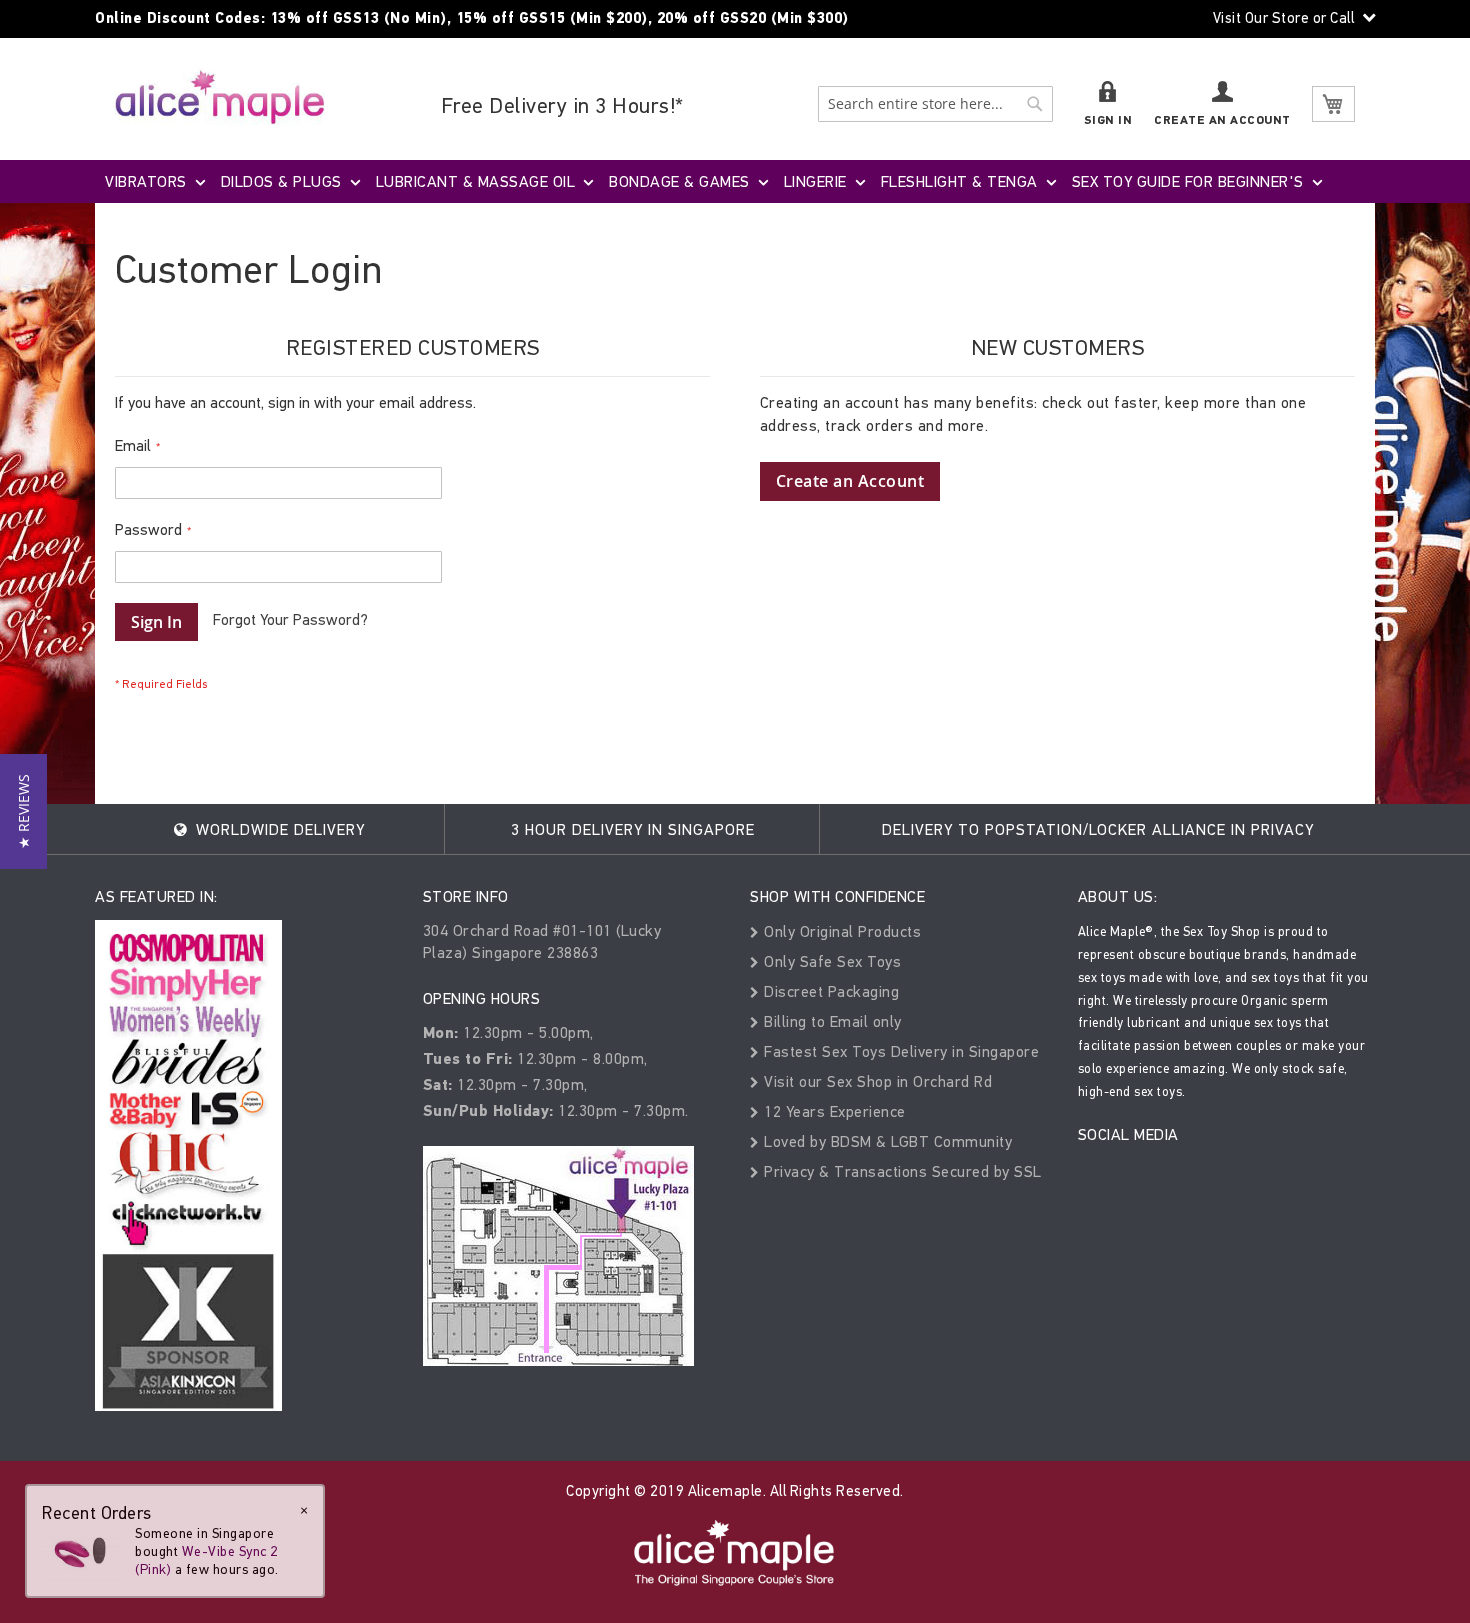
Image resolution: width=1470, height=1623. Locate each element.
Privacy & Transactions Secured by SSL (901, 1171)
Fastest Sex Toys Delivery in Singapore (899, 1051)
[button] (23, 811)
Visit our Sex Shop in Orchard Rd (876, 1081)
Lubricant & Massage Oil (476, 181)
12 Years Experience (833, 1111)
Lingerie (815, 181)
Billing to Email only (831, 1021)
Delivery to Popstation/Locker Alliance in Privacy (1098, 829)
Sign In (1108, 120)
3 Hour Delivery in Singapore (633, 829)
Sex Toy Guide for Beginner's (1188, 181)
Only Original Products (840, 931)
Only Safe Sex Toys (830, 961)
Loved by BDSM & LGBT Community (886, 1141)
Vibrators (146, 181)
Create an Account (1222, 120)
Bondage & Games (679, 181)
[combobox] (935, 104)
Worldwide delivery (278, 829)
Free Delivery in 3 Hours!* (562, 105)
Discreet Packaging (829, 991)
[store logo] (220, 96)
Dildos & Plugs (281, 181)
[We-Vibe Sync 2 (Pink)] (82, 1551)
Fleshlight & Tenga (959, 181)
